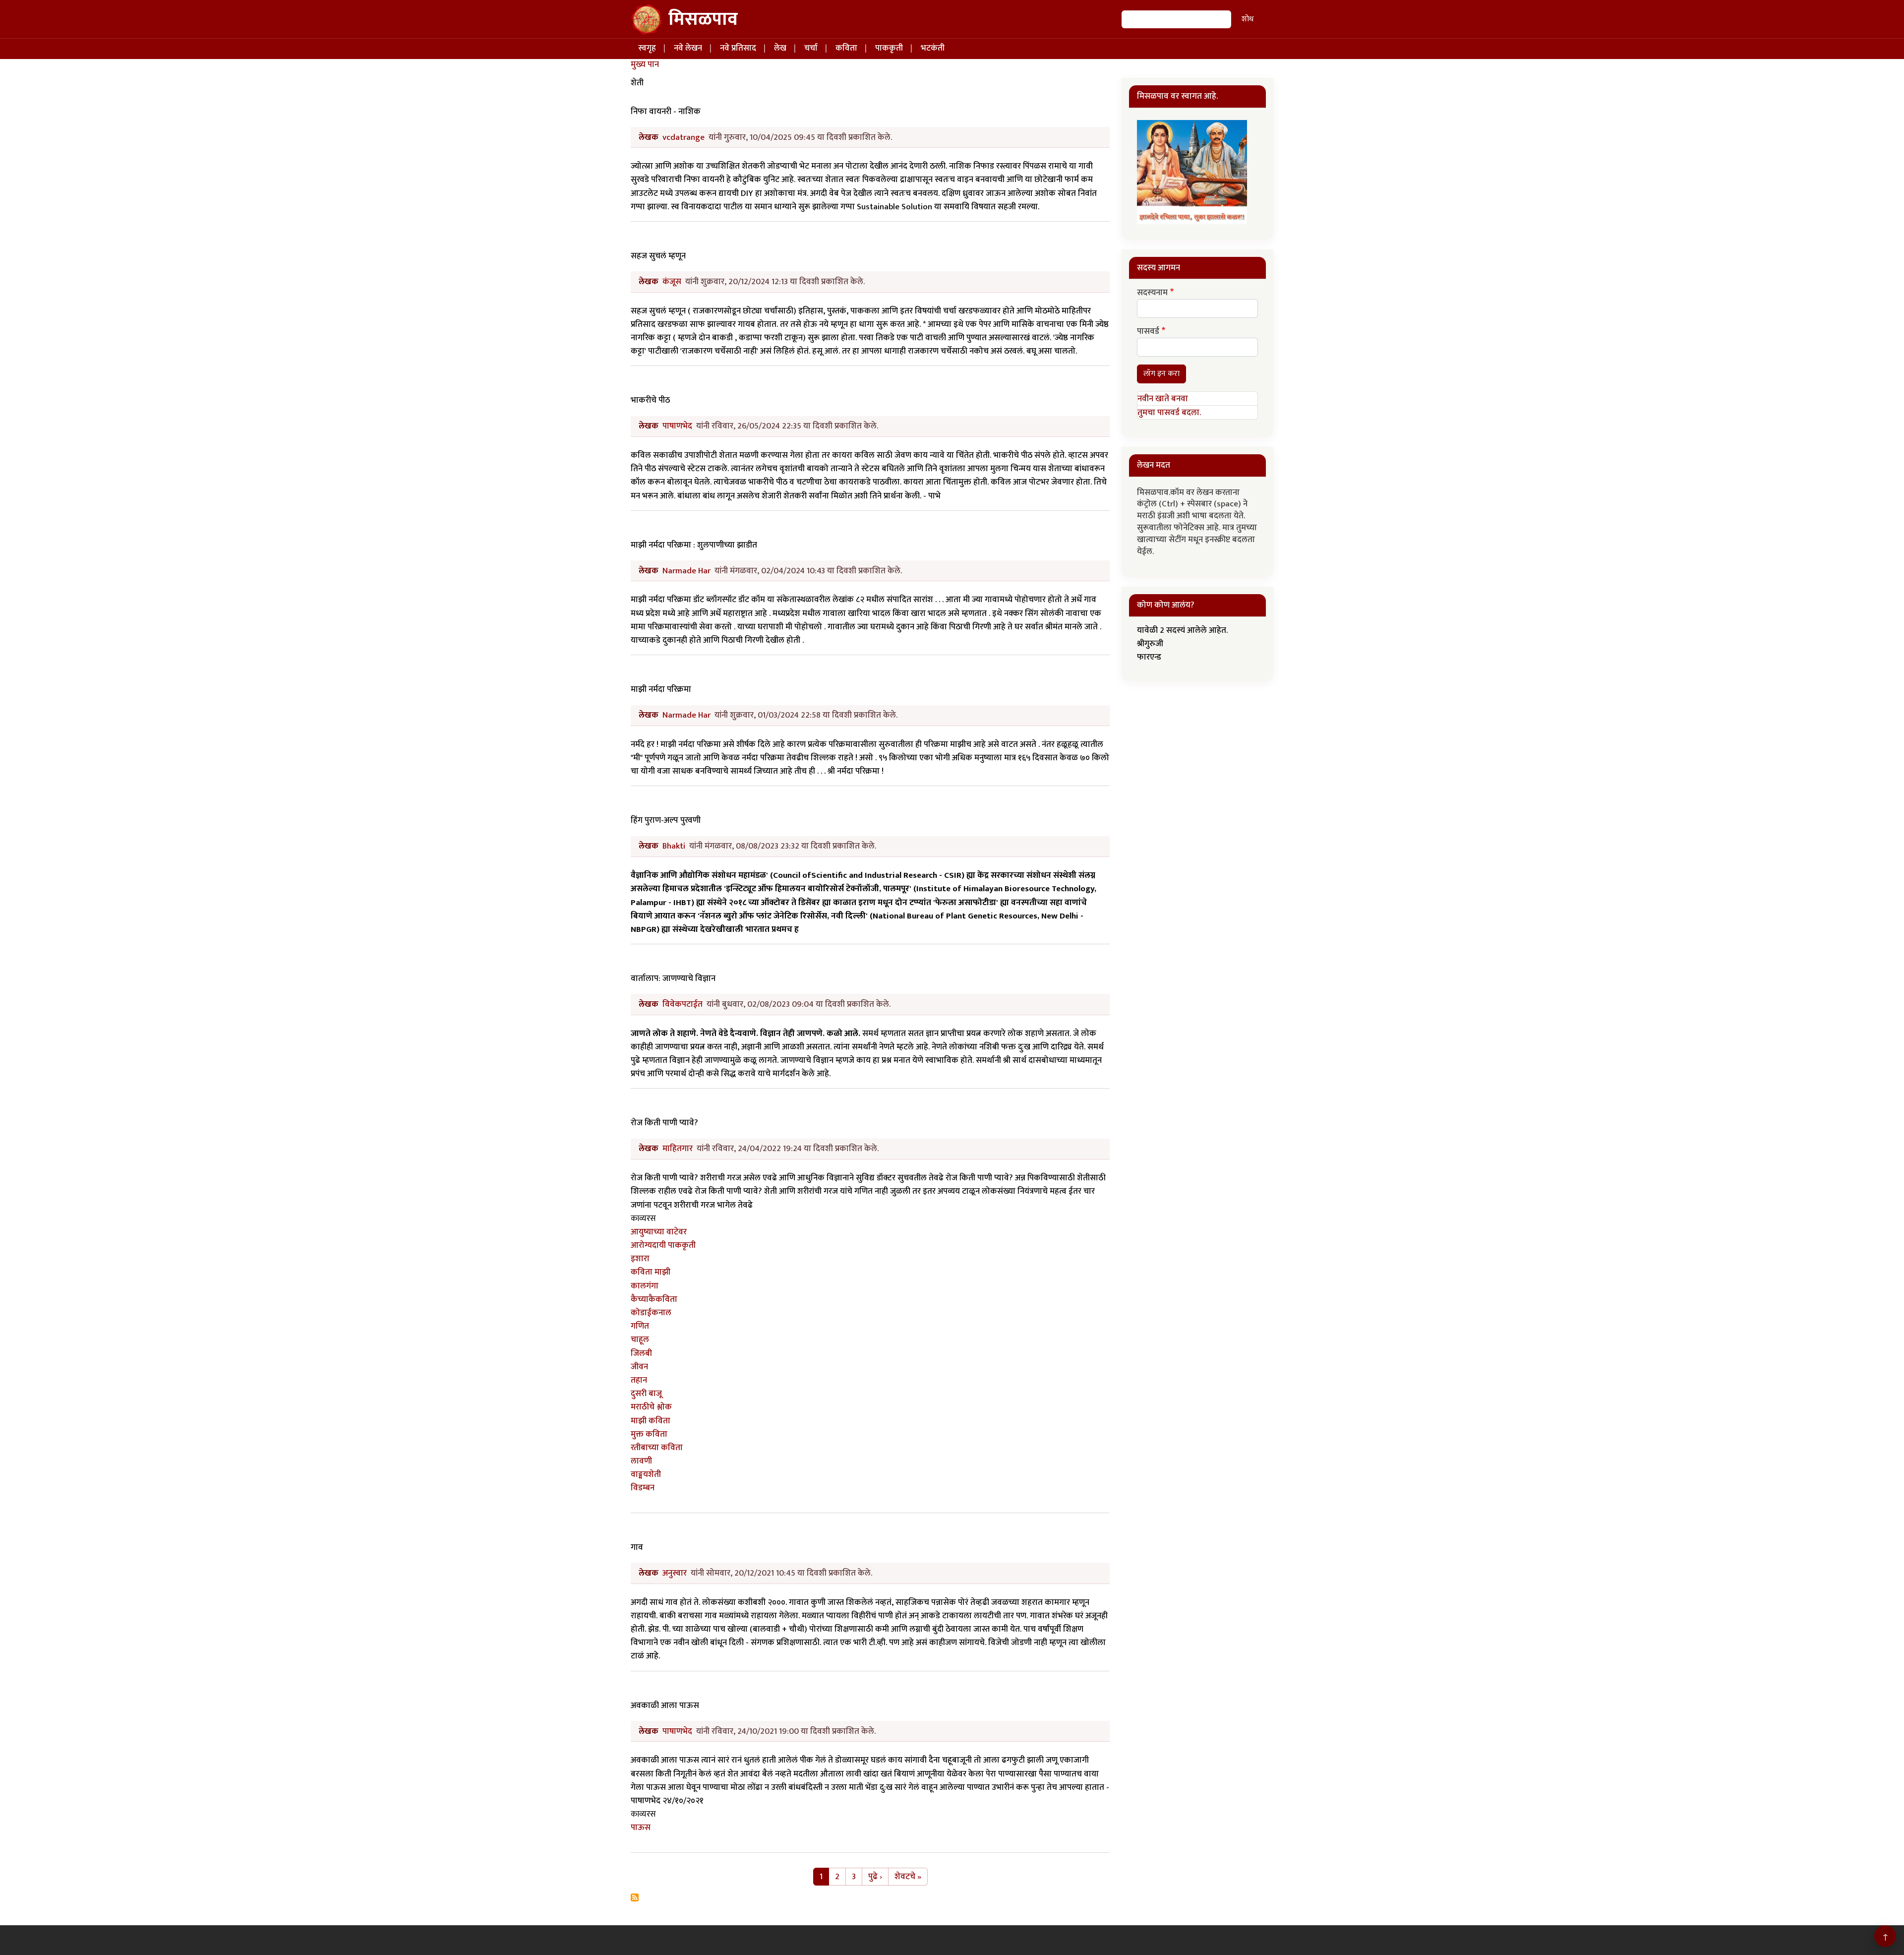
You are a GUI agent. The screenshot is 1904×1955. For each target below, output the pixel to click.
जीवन (639, 1367)
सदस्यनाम (1152, 293)
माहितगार (678, 1149)
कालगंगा (645, 1286)
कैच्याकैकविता (654, 1299)
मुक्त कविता (649, 1434)
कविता (846, 48)
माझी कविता (651, 1421)
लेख (780, 48)
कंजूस (672, 282)
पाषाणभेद (677, 426)
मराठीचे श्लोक (651, 1407)
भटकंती (933, 48)
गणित (640, 1326)
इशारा (640, 1259)
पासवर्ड (1148, 332)
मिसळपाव (703, 19)
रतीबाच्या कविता (657, 1448)
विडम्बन (643, 1488)
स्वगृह (647, 48)
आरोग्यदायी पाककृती (663, 1245)
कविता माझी (651, 1272)
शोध (1248, 19)
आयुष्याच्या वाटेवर (659, 1232)
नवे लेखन (688, 48)
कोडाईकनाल (651, 1313)
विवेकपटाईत (683, 1004)
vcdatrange (684, 137)
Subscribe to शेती (635, 1897)
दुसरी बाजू (646, 1394)
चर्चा (811, 48)
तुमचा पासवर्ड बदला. (1169, 413)
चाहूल (640, 1340)
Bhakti (674, 846)
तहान (639, 1380)
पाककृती (889, 48)
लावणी (641, 1461)
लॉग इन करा (1161, 374)
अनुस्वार (675, 1573)
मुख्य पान (645, 64)
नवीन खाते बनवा (1163, 399)
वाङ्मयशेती (646, 1474)
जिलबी (641, 1353)
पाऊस (641, 1828)
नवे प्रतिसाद (738, 48)
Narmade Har (686, 571)
